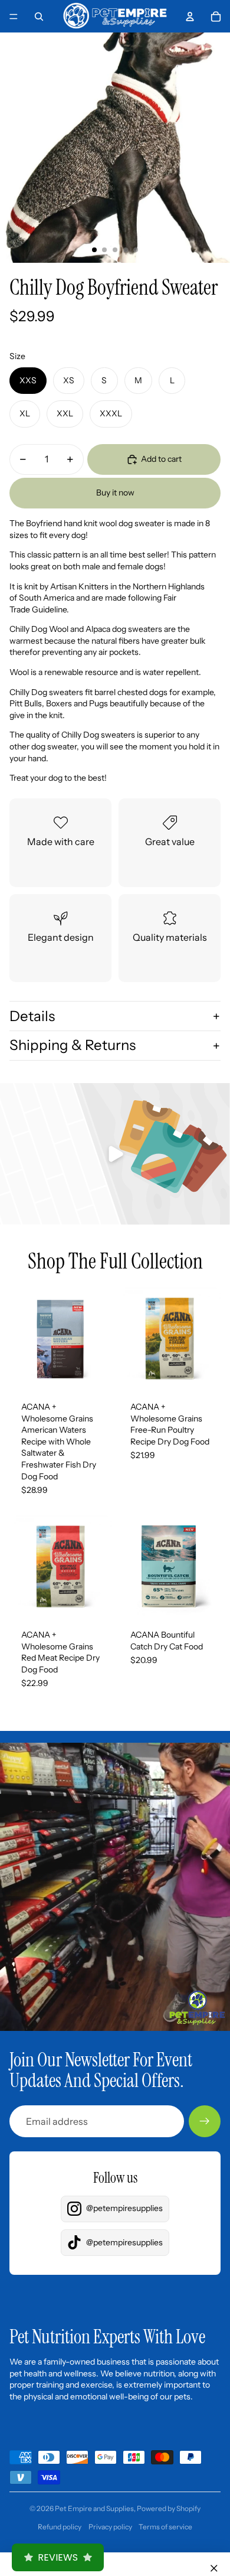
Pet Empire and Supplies (94, 2508)
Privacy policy (110, 2527)
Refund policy (60, 2527)
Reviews (58, 2557)
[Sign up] (205, 2121)
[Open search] (39, 17)
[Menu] (14, 17)
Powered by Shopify (169, 2508)
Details (32, 1016)
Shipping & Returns (73, 1045)
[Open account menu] (190, 17)
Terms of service (165, 2527)
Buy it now (115, 493)
